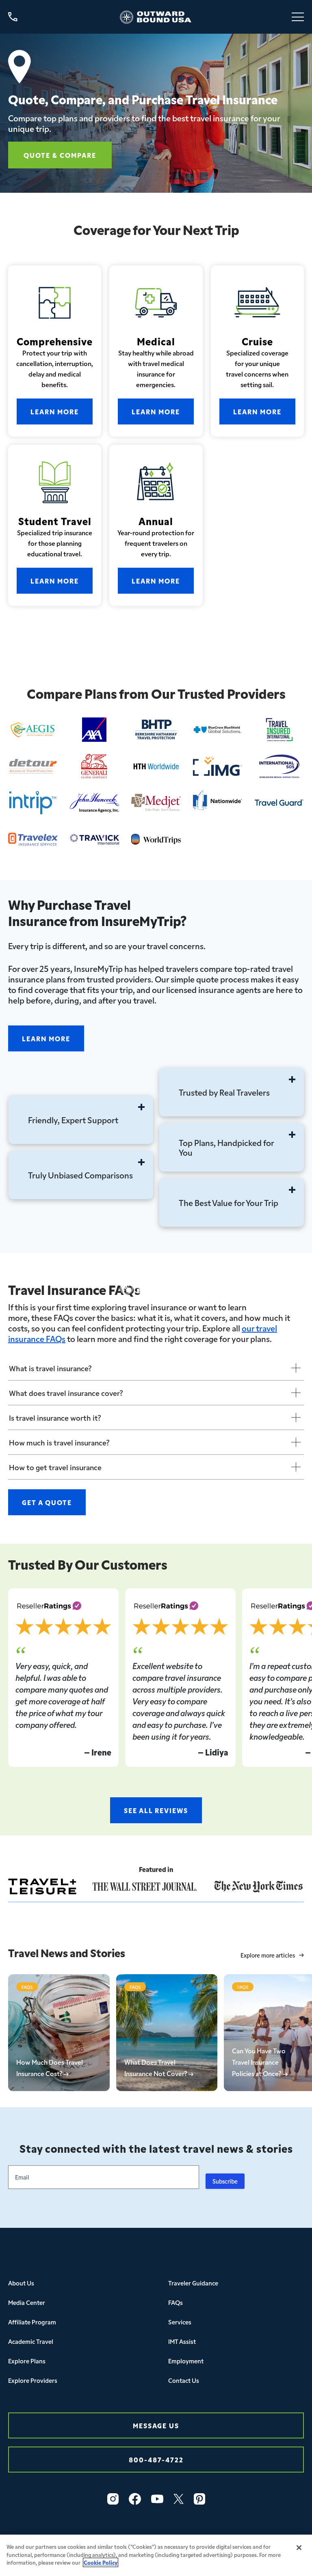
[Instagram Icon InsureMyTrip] (113, 2499)
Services (180, 2322)
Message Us (156, 2425)
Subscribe (225, 2181)
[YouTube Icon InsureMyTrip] (157, 2499)
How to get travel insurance (55, 1467)
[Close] (299, 2548)
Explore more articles (268, 1955)
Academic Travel (31, 2341)
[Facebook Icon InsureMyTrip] (135, 2499)
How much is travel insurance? (59, 1442)
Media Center (27, 2302)
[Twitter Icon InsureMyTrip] (179, 2499)
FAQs (175, 2302)
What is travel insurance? (50, 1368)
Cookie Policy (101, 2562)
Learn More (55, 411)
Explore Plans (27, 2361)
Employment (186, 2361)
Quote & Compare (60, 155)
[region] (156, 2555)
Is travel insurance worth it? (55, 1417)
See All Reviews (156, 1810)
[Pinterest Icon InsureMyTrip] (199, 2499)
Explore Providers (33, 2380)
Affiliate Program (32, 2322)
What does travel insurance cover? (66, 1393)
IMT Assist (182, 2341)
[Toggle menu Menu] (298, 17)
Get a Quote (47, 1502)
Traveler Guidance (193, 2283)
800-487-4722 (156, 2459)
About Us (21, 2283)
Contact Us (184, 2380)
